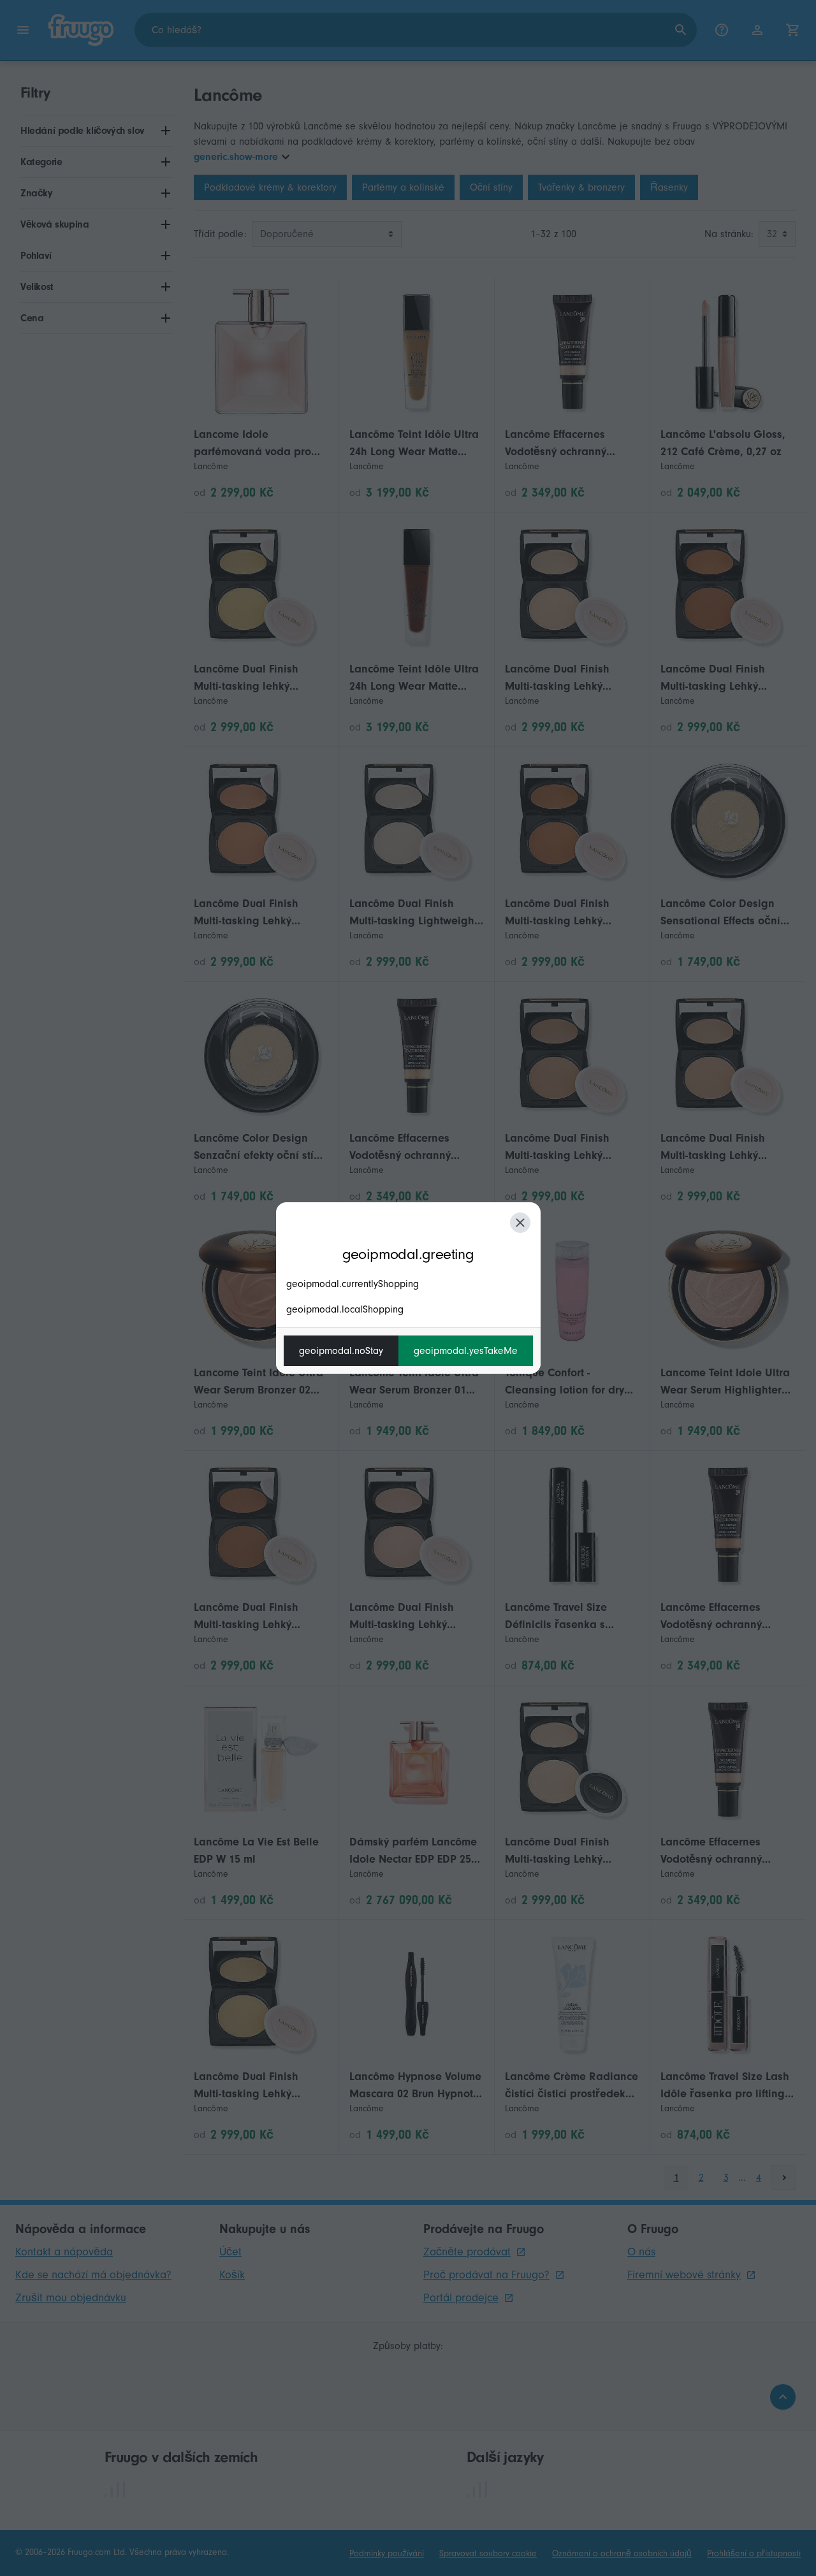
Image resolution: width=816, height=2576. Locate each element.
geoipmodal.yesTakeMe (466, 1351)
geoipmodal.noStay (341, 1351)
